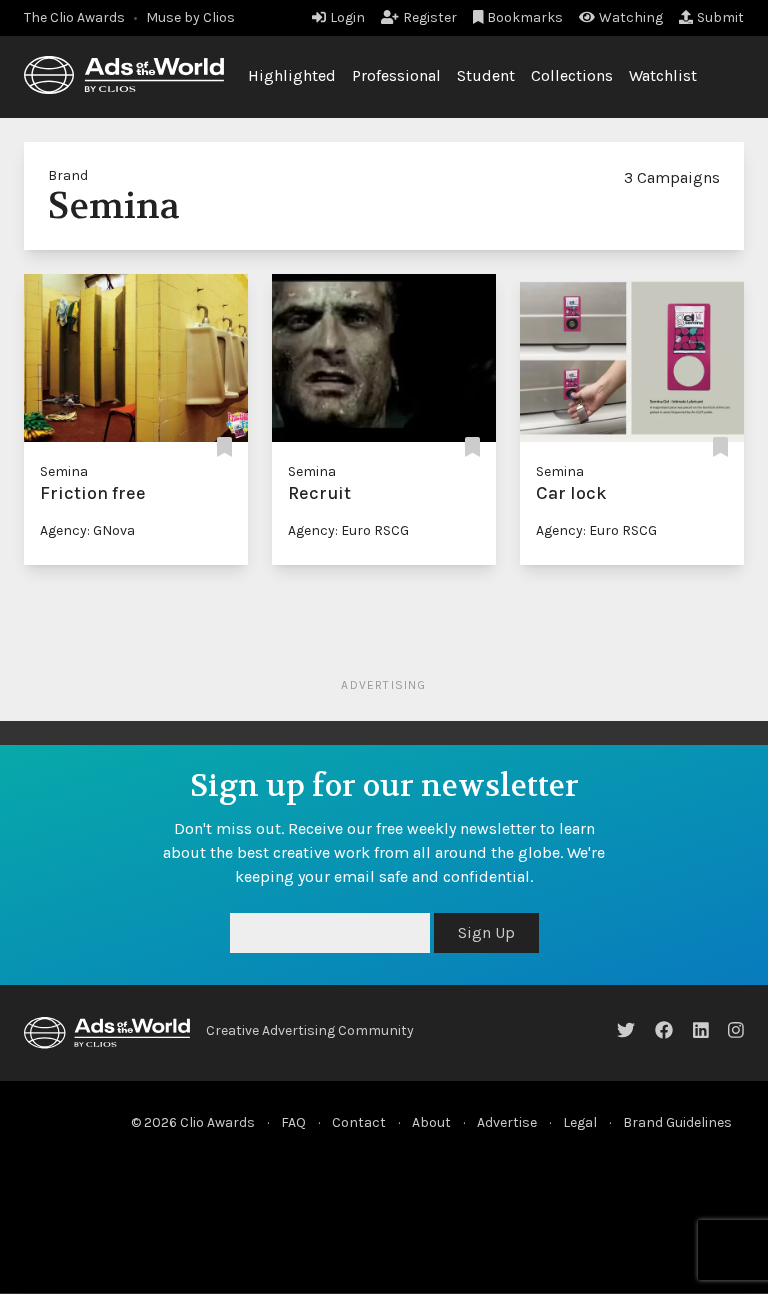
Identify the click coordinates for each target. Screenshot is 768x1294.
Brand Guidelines (677, 1122)
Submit (720, 17)
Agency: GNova (87, 530)
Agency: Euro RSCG (348, 530)
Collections (572, 75)
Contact (359, 1122)
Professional (396, 75)
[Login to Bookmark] (224, 447)
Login (347, 17)
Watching (631, 17)
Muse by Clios (190, 17)
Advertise (507, 1122)
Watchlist (663, 75)
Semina (64, 471)
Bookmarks (525, 17)
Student (486, 75)
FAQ (293, 1122)
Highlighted (292, 75)
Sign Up (486, 932)
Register (430, 17)
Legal (580, 1122)
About (431, 1122)
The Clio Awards (74, 17)
